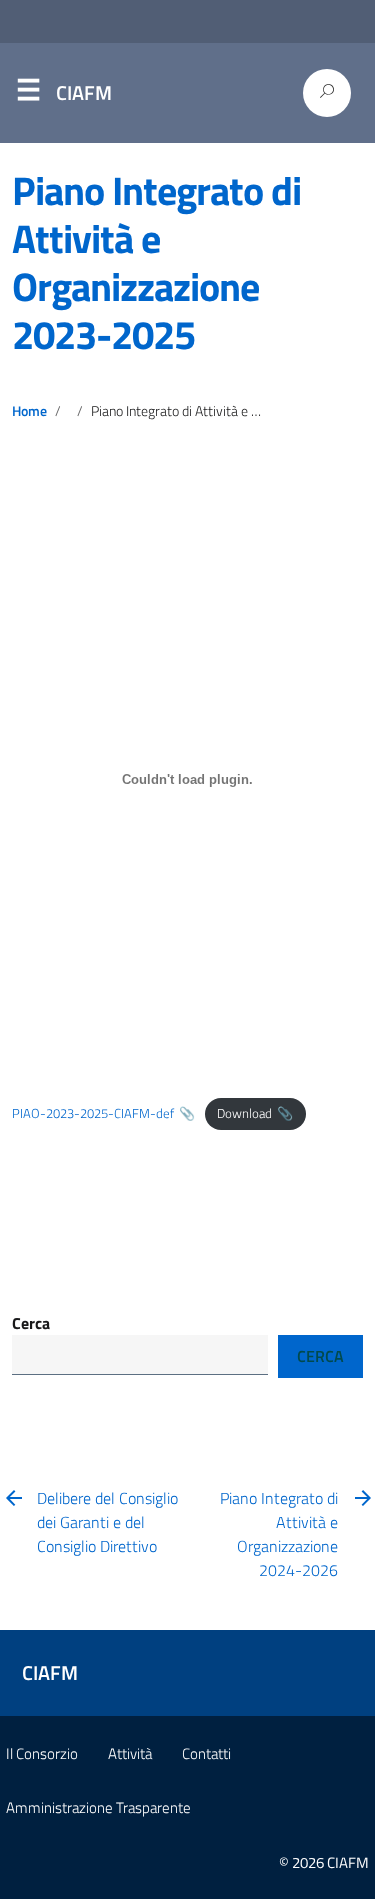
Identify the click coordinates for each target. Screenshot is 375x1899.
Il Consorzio (42, 1753)
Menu (28, 94)
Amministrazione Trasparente (98, 1807)
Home (29, 411)
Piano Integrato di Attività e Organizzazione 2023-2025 (156, 262)
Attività (130, 1753)
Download (244, 1113)
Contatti (206, 1753)
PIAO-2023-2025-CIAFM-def (93, 1113)
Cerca (31, 1323)
